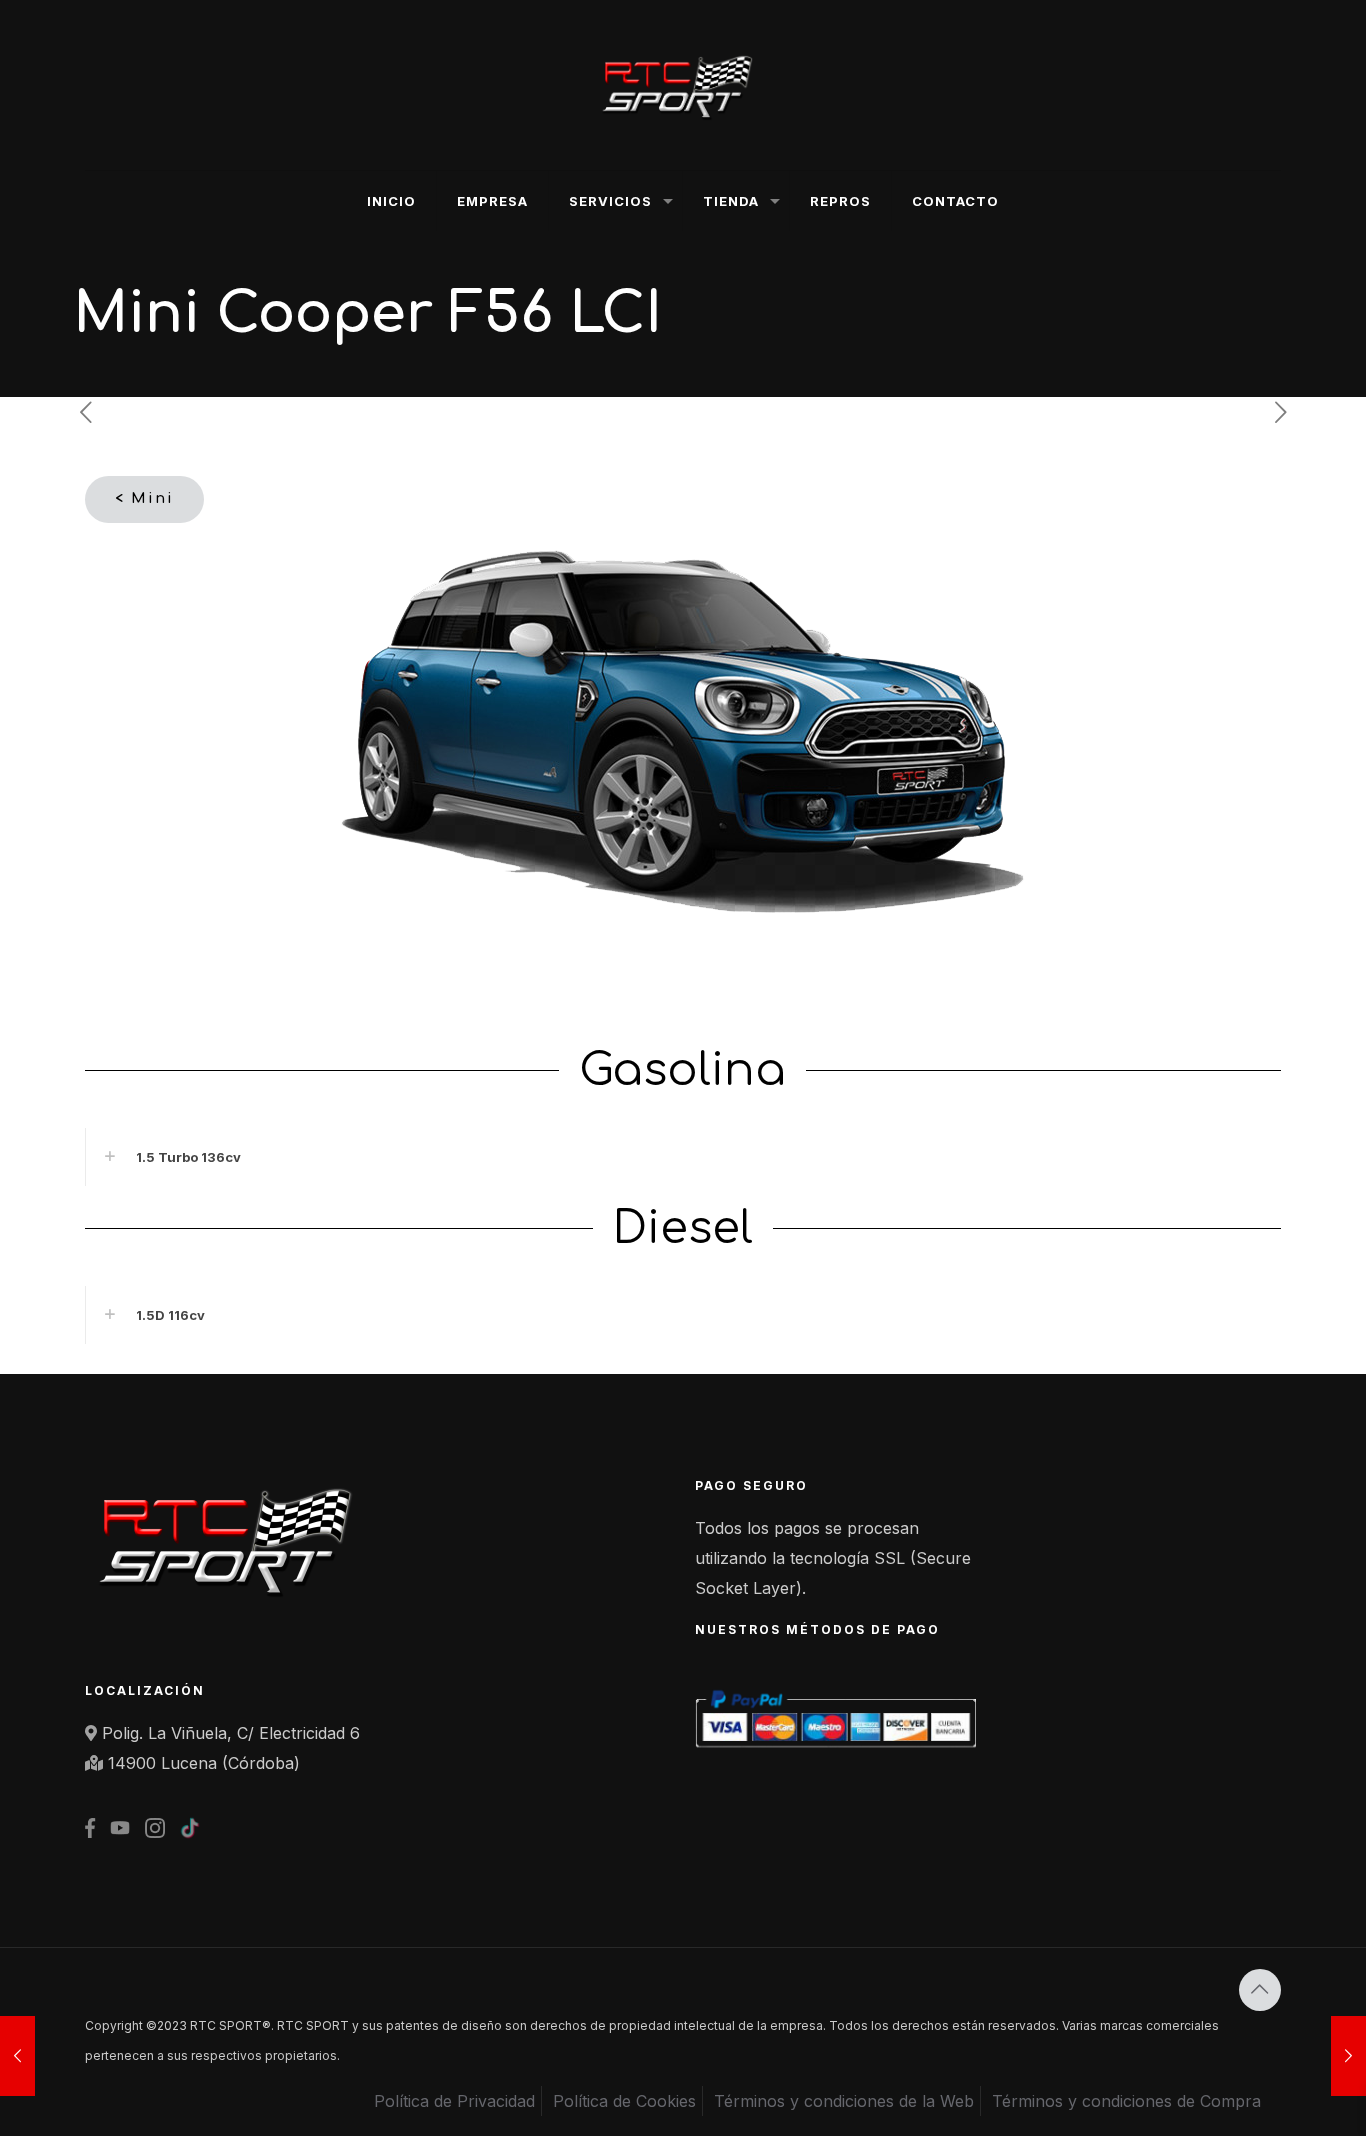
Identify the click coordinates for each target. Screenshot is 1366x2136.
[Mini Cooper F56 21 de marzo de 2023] (17, 2056)
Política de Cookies (624, 2101)
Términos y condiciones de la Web (844, 2101)
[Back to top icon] (1260, 1990)
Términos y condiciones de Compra (1126, 2101)
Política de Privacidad (454, 2101)
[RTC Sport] (682, 85)
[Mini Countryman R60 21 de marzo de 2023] (1348, 2056)
